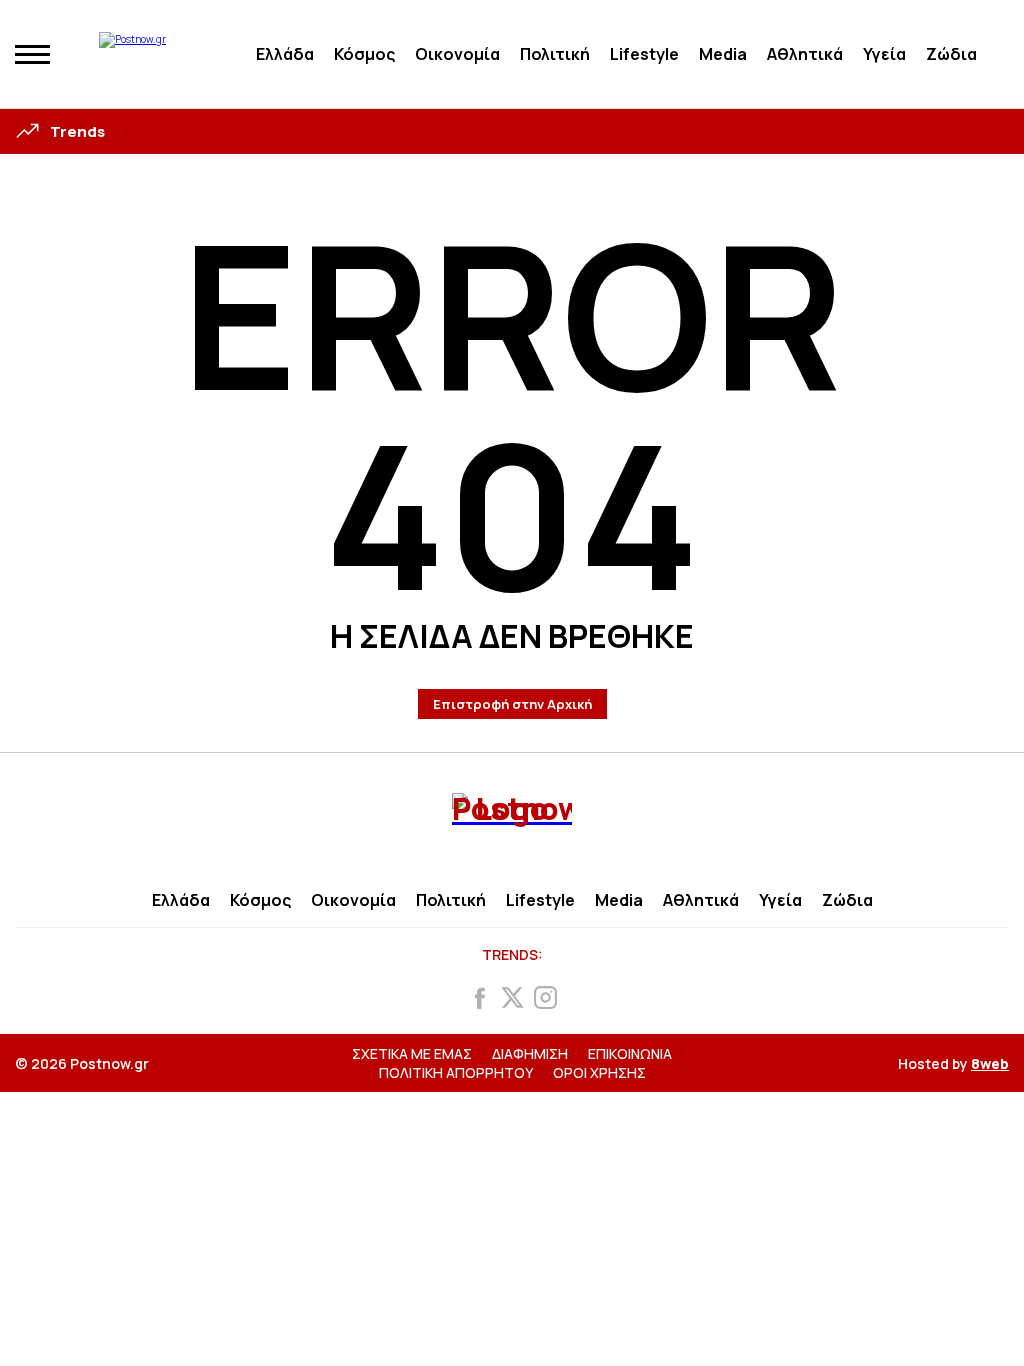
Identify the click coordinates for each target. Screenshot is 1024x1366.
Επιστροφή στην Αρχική (512, 704)
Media (723, 54)
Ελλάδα (285, 54)
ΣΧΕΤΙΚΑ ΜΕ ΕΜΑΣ (412, 1053)
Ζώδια (951, 54)
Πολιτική (555, 54)
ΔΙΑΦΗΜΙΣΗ (530, 1053)
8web (990, 1063)
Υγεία (884, 54)
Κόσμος (364, 54)
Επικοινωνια (630, 1053)
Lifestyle (644, 54)
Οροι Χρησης (599, 1072)
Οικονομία (457, 54)
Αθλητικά (805, 54)
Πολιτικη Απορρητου (456, 1072)
